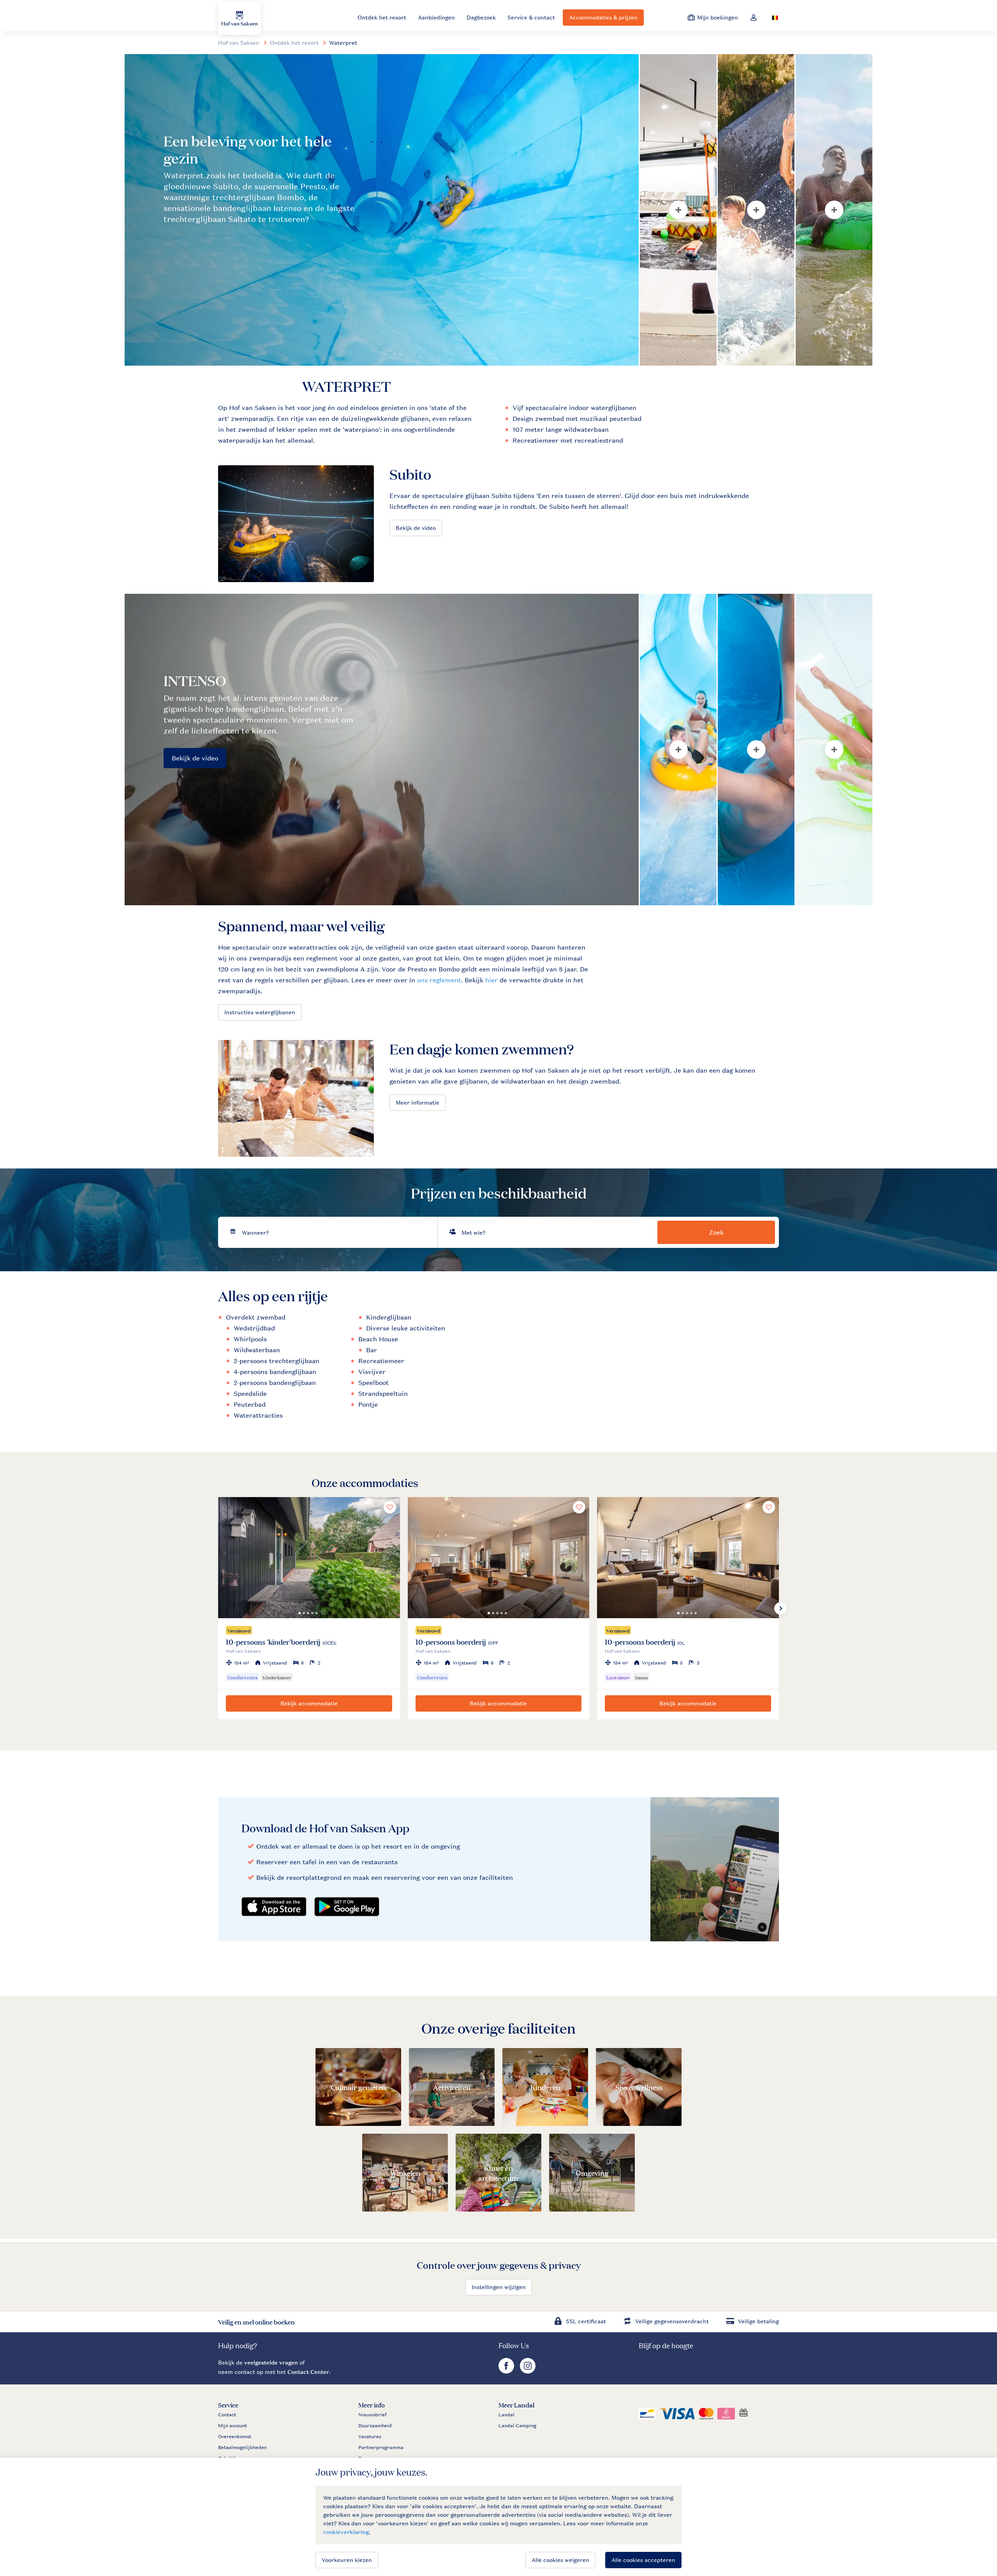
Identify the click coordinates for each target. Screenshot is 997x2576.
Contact (227, 2415)
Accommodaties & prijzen (603, 17)
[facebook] (507, 2371)
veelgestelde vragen (271, 2362)
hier (491, 980)
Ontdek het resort (382, 17)
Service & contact (531, 17)
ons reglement (439, 980)
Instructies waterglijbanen (260, 1012)
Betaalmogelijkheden (242, 2448)
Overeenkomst (235, 2437)
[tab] (382, 210)
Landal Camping (517, 2426)
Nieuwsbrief (372, 2415)
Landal (506, 2415)
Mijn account (233, 2426)
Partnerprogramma (381, 2448)
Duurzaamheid (375, 2426)
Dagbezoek (481, 17)
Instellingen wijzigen (499, 2287)
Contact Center (308, 2372)
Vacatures (370, 2437)
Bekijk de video (416, 528)
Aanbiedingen (436, 17)
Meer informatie (417, 1102)
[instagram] (528, 2371)
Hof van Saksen (239, 43)
